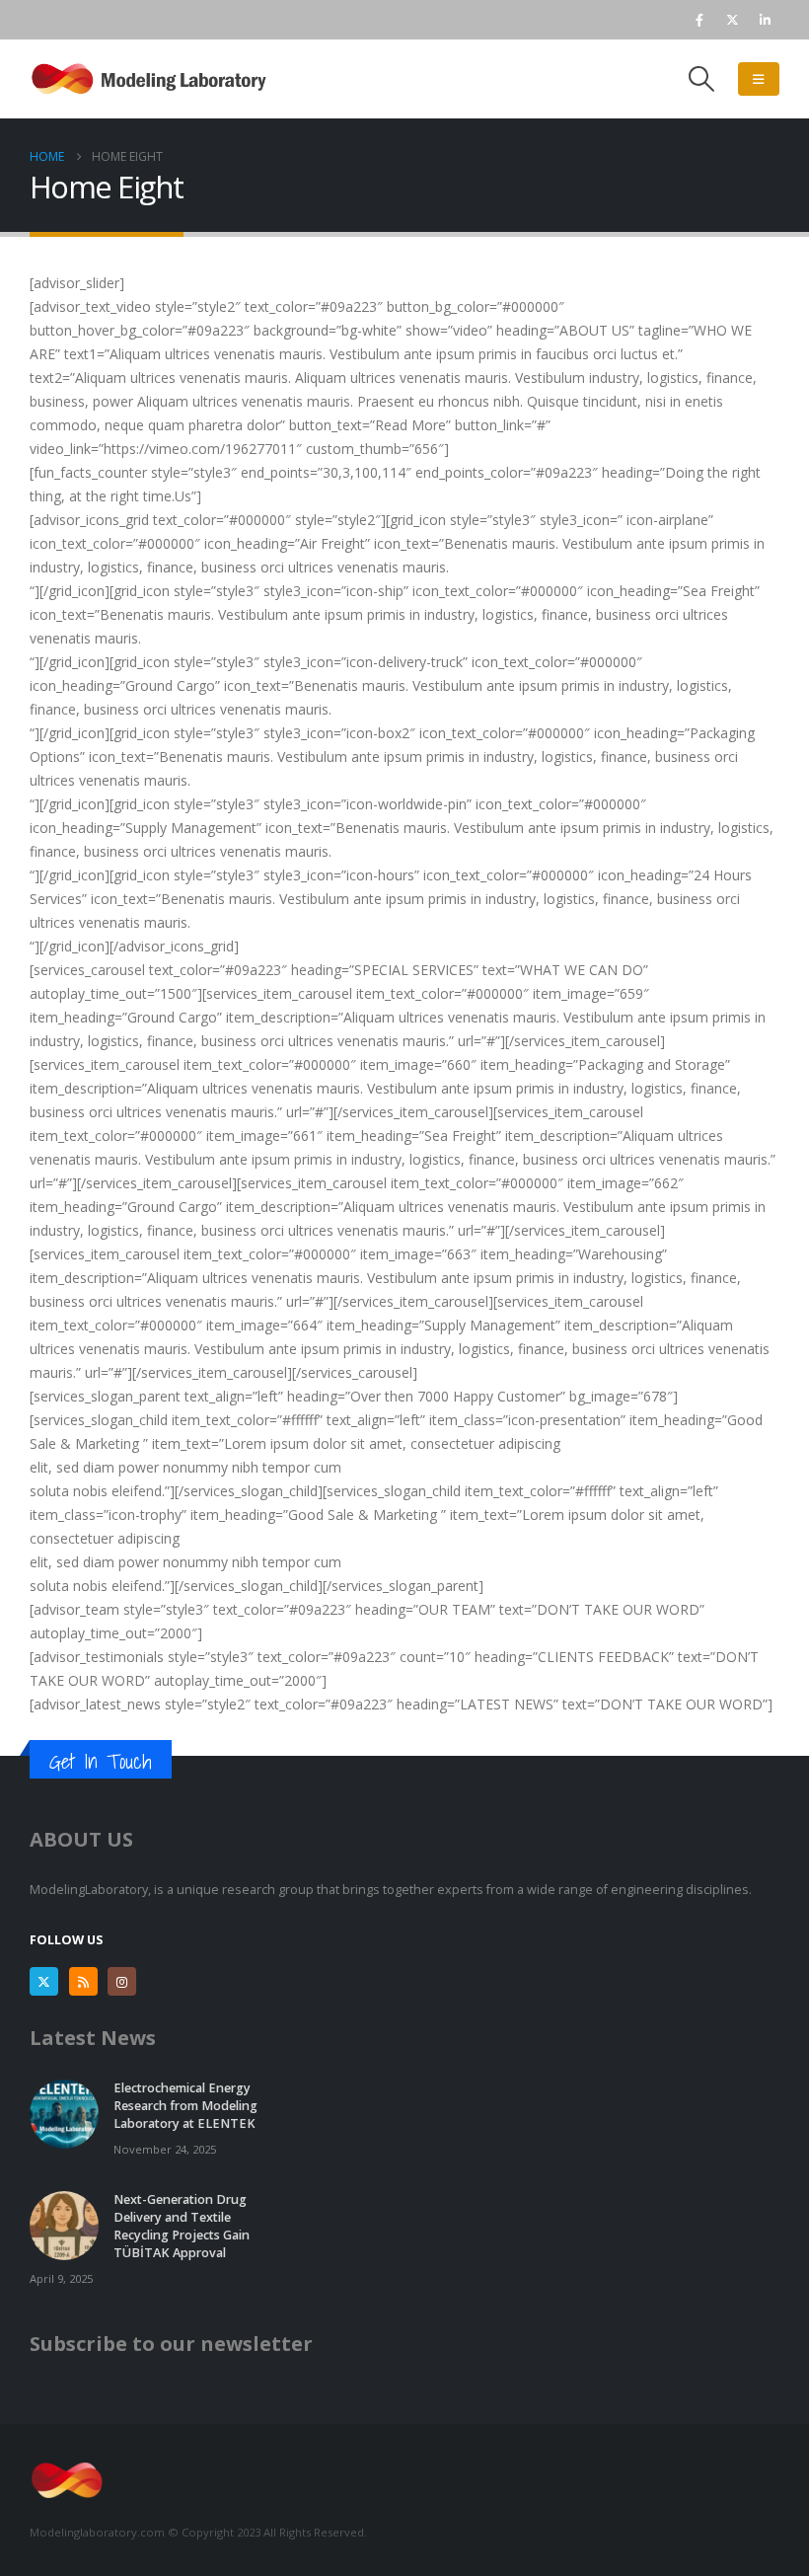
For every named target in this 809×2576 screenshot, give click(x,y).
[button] (702, 79)
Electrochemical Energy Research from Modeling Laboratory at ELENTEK (185, 2106)
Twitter (44, 1981)
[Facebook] (699, 20)
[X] (732, 20)
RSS (83, 1981)
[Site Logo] (153, 79)
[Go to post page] (64, 2114)
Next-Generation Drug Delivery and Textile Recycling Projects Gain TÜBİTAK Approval (182, 2226)
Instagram (122, 1981)
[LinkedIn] (765, 20)
